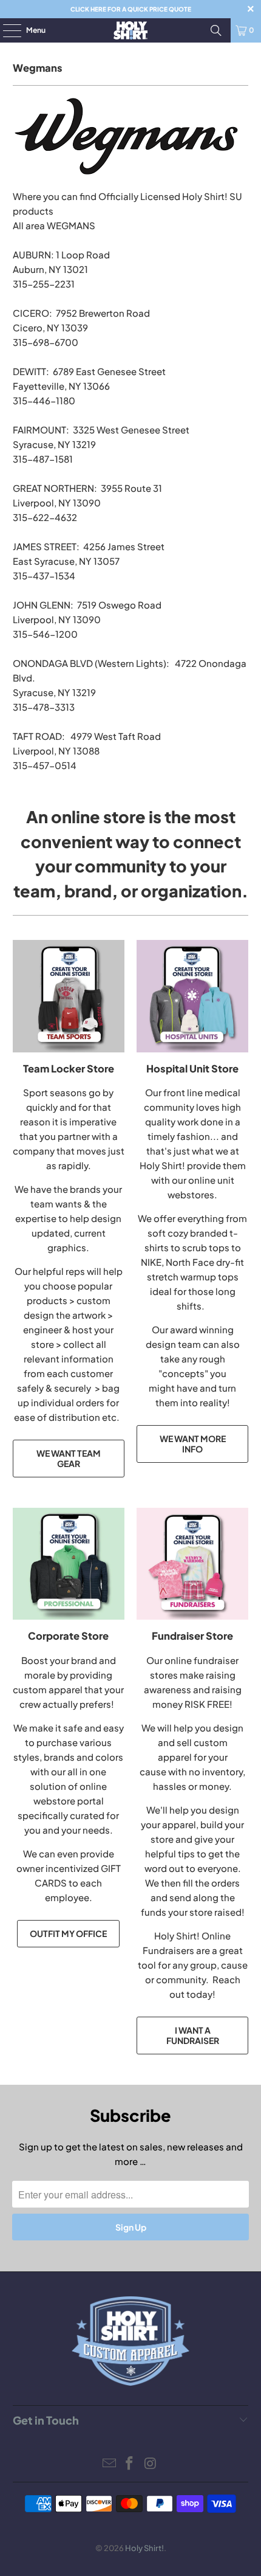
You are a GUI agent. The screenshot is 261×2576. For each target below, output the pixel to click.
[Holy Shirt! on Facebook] (130, 2464)
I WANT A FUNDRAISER (193, 2035)
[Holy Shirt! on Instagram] (151, 2464)
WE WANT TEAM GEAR (69, 1458)
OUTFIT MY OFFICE (68, 1933)
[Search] (216, 30)
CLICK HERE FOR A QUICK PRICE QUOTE (131, 9)
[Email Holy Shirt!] (109, 2464)
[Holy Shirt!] (131, 30)
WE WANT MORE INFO (193, 1444)
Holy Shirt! (144, 2548)
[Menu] (6, 30)
